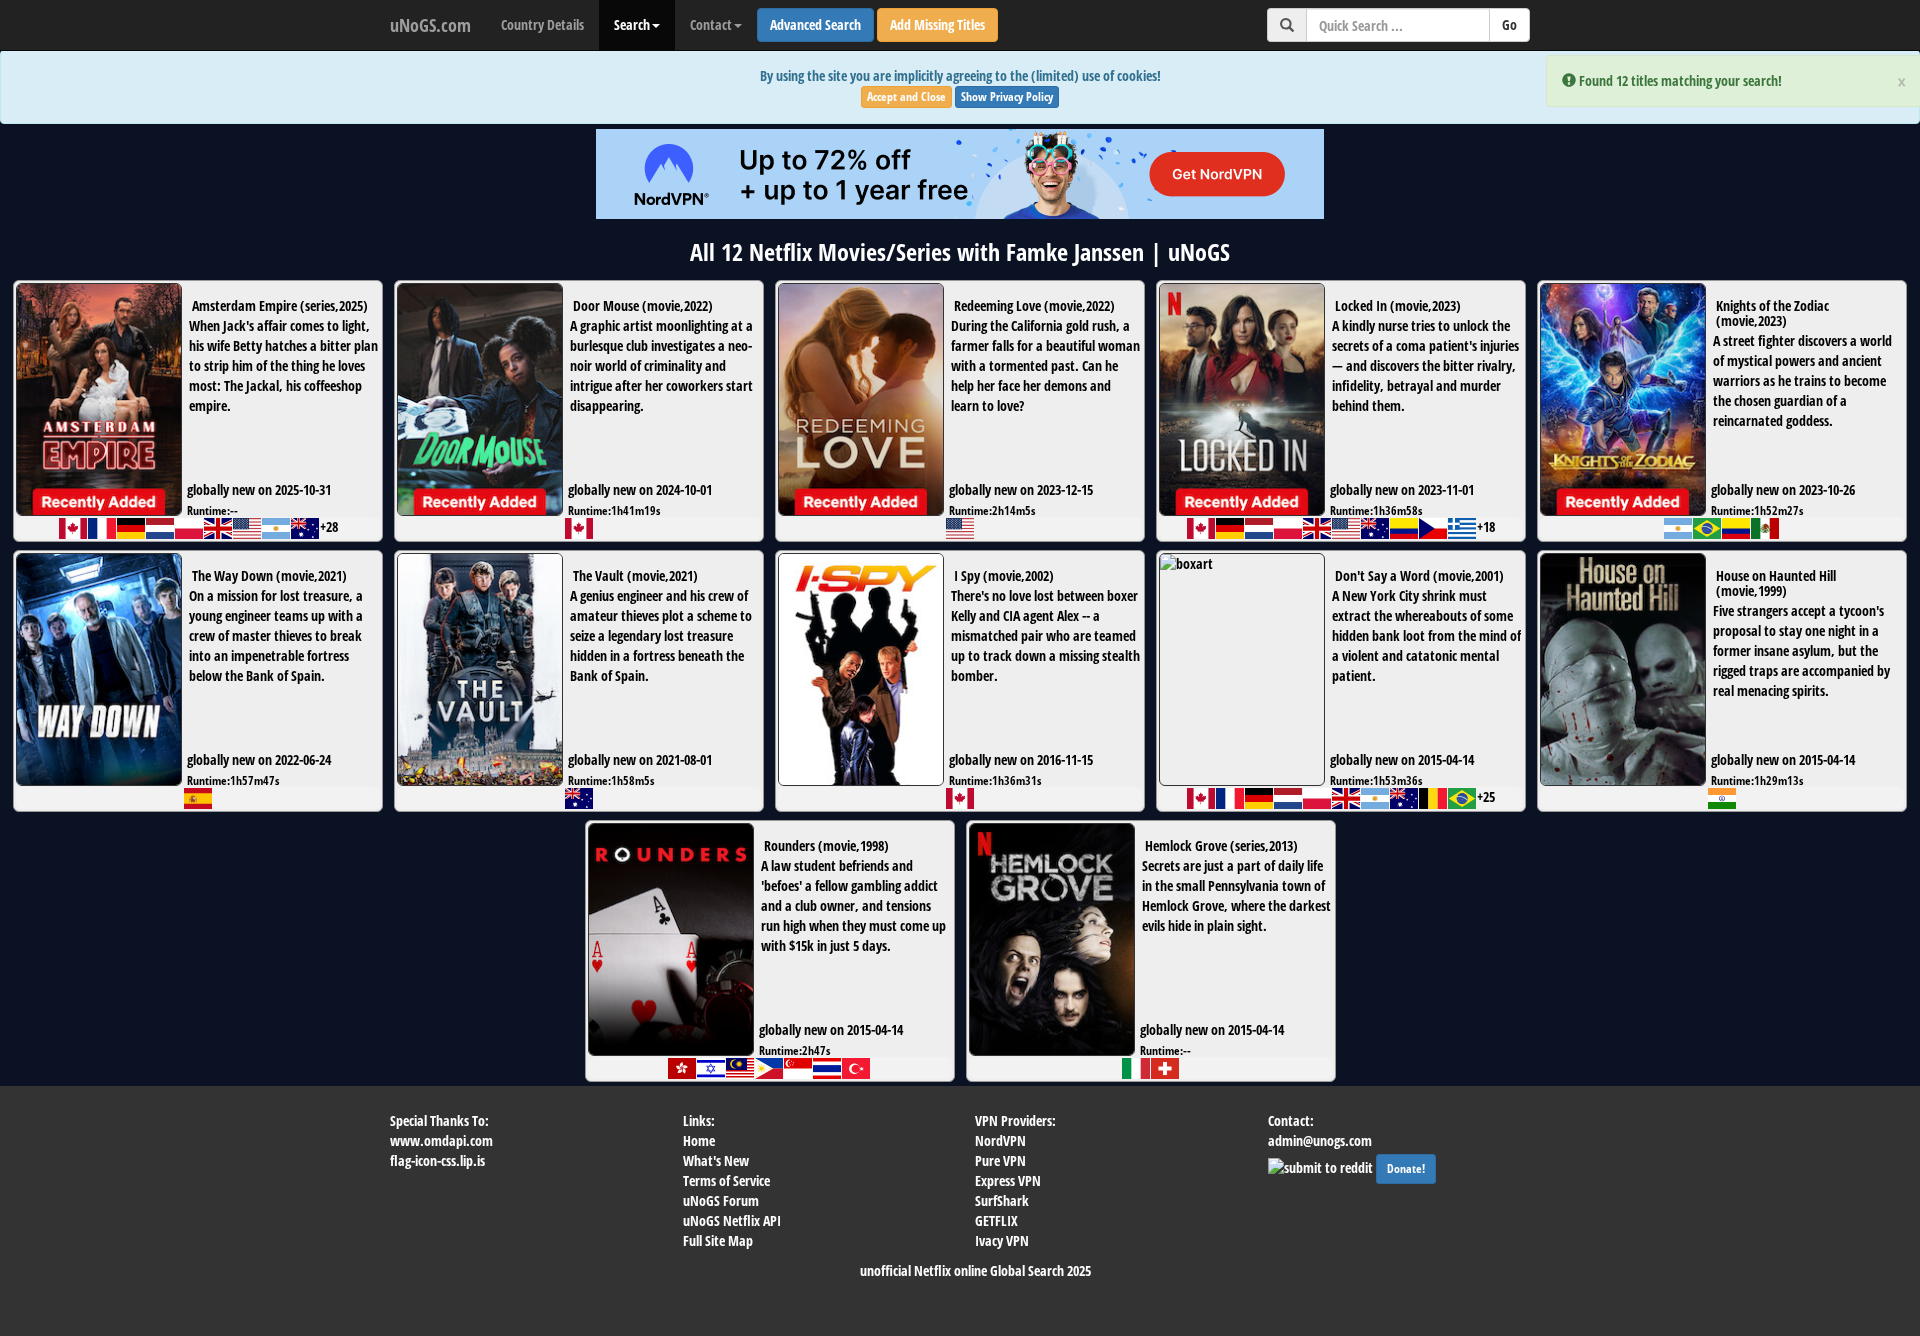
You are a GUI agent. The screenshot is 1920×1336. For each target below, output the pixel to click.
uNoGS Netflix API (732, 1220)
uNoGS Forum (721, 1200)
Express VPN (1008, 1180)
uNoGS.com (430, 25)
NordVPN (1000, 1140)
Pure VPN (1000, 1160)
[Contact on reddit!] (1322, 1165)
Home (699, 1140)
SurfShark (1002, 1200)
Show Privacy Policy (1007, 96)
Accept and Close (906, 96)
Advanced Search (815, 24)
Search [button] (632, 24)
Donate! (1406, 1168)
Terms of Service (726, 1180)
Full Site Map (718, 1240)
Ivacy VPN (1002, 1240)
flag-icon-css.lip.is (437, 1160)
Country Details (542, 24)
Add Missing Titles (937, 24)
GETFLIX (996, 1220)
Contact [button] (711, 24)
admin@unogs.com (1320, 1140)
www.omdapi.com (441, 1140)
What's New (716, 1160)
